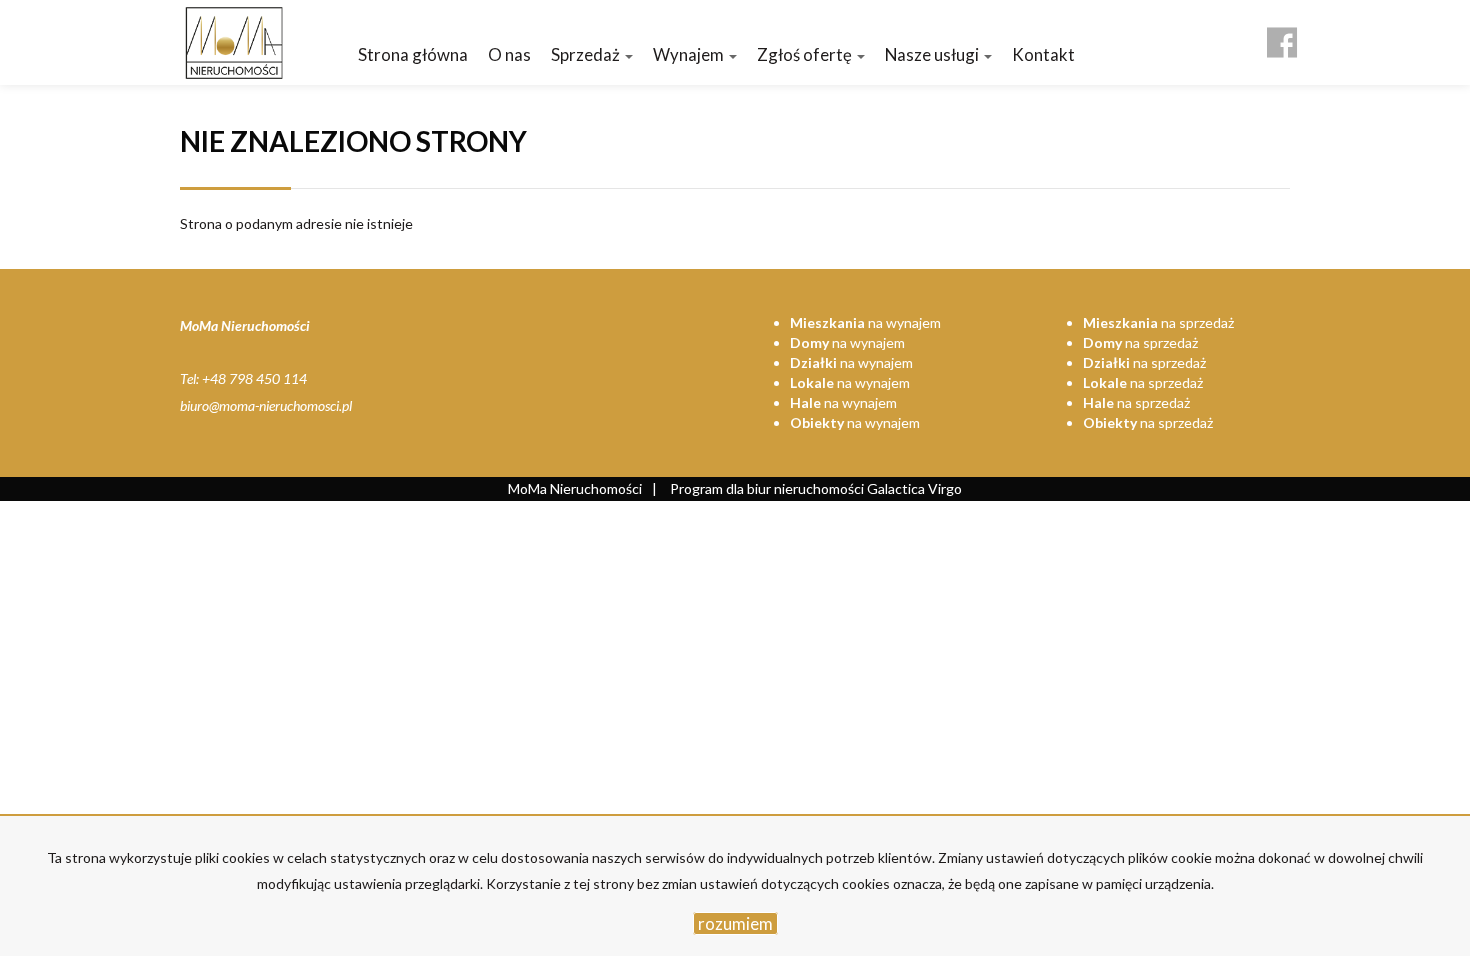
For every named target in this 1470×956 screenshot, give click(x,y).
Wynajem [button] (690, 54)
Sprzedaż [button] (587, 54)
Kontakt (1043, 54)
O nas (509, 54)
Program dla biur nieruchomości (768, 488)
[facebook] (1282, 35)
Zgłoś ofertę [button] (806, 54)
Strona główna (413, 54)
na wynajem (865, 322)
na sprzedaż (1158, 322)
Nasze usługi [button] (933, 54)
